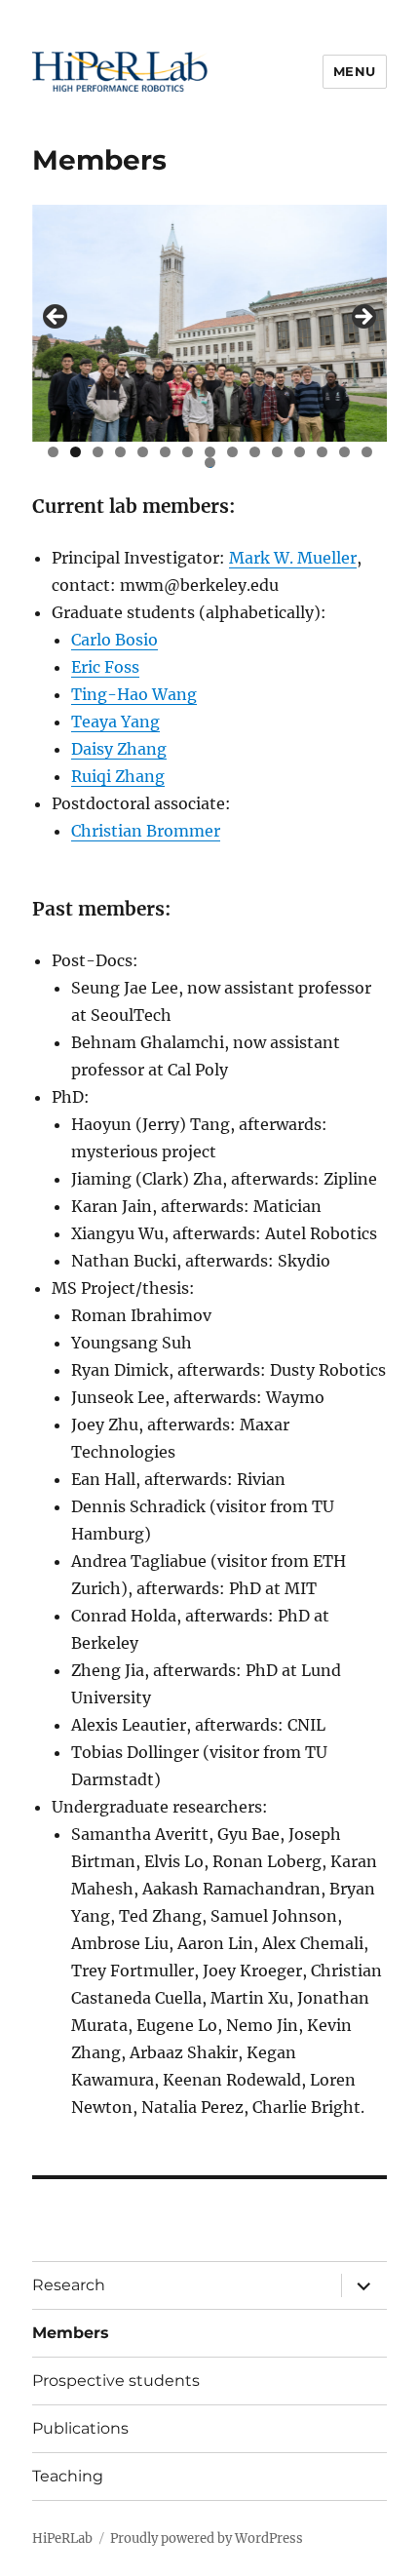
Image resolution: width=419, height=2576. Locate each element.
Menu (355, 71)
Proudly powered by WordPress (207, 2538)
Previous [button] (57, 318)
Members (71, 2333)
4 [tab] (120, 452)
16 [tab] (210, 463)
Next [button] (362, 318)
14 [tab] (344, 452)
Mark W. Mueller (293, 558)
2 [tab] (76, 452)
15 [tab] (367, 452)
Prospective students (116, 2381)
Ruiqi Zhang (118, 776)
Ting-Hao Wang (134, 694)
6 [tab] (165, 452)
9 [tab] (232, 452)
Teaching (68, 2476)
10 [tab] (255, 452)
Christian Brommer (146, 831)
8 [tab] (210, 452)
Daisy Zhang (119, 749)
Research (69, 2285)
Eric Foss (105, 667)
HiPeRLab (62, 2538)
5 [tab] (143, 452)
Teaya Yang (115, 722)
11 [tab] (278, 452)
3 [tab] (98, 452)
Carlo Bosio (114, 640)
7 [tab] (188, 452)
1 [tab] (53, 452)
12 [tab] (300, 452)
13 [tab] (323, 452)
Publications (80, 2428)
